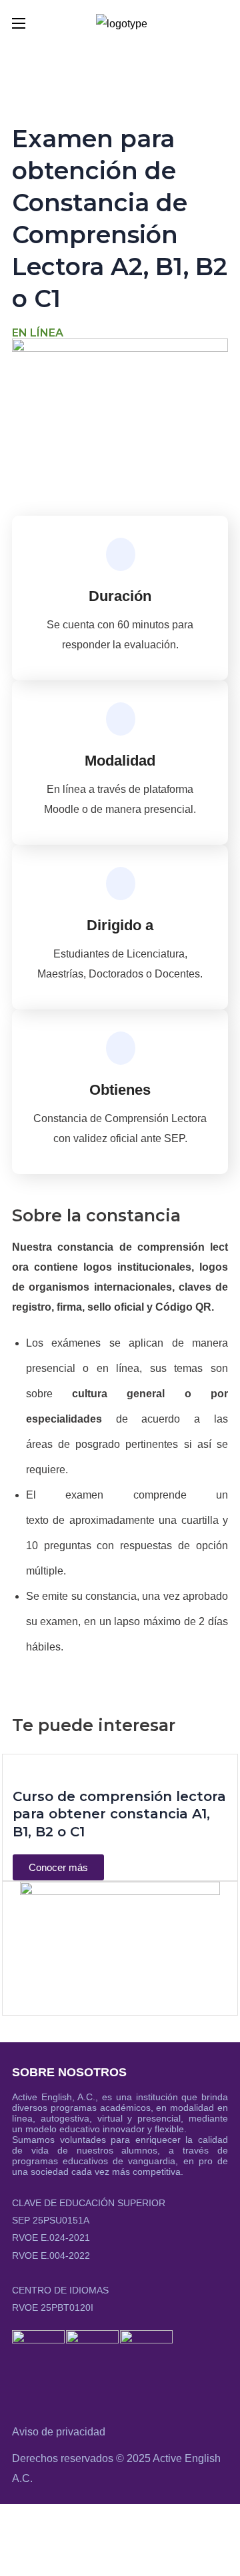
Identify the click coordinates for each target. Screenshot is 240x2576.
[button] (223, 23)
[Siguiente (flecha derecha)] (55, 2557)
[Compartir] (92, 2521)
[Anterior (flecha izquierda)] (17, 2557)
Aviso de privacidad (59, 2432)
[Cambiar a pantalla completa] (55, 2521)
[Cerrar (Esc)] (129, 2521)
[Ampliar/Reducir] (17, 2521)
